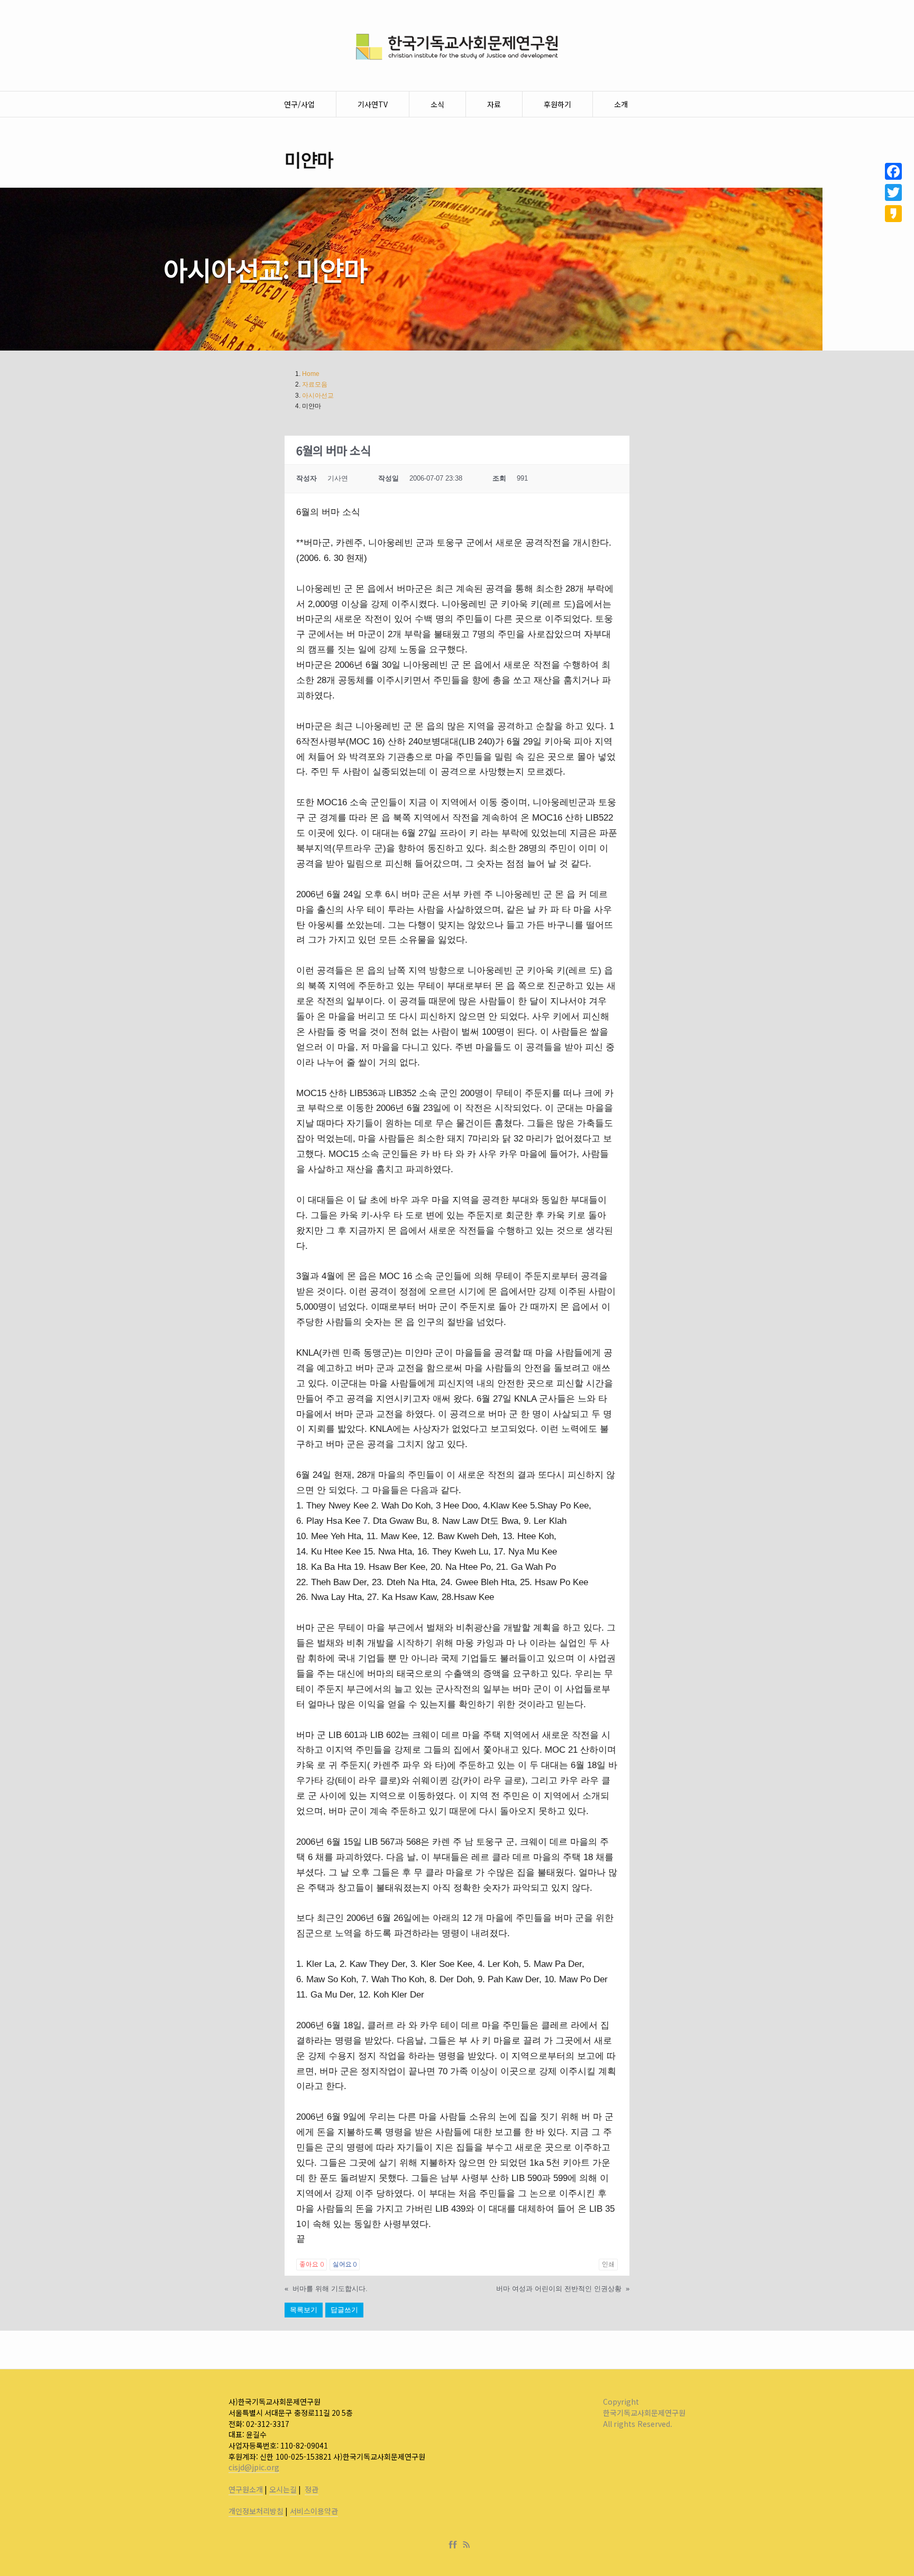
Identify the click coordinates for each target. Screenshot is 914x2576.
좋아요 (311, 2265)
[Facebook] (455, 2545)
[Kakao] (893, 214)
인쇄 (608, 2265)
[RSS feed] (467, 2545)
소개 (621, 104)
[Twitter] (893, 192)
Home (311, 374)
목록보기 (304, 2310)
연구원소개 (246, 2489)
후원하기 (557, 104)
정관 (312, 2489)
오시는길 (283, 2489)
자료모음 (315, 384)
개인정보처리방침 (256, 2511)
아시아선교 (318, 395)
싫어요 (345, 2265)
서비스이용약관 (314, 2511)
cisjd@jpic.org (254, 2467)
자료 (494, 104)
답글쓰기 (344, 2310)
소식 (437, 104)
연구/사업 (299, 104)
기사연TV (373, 104)
